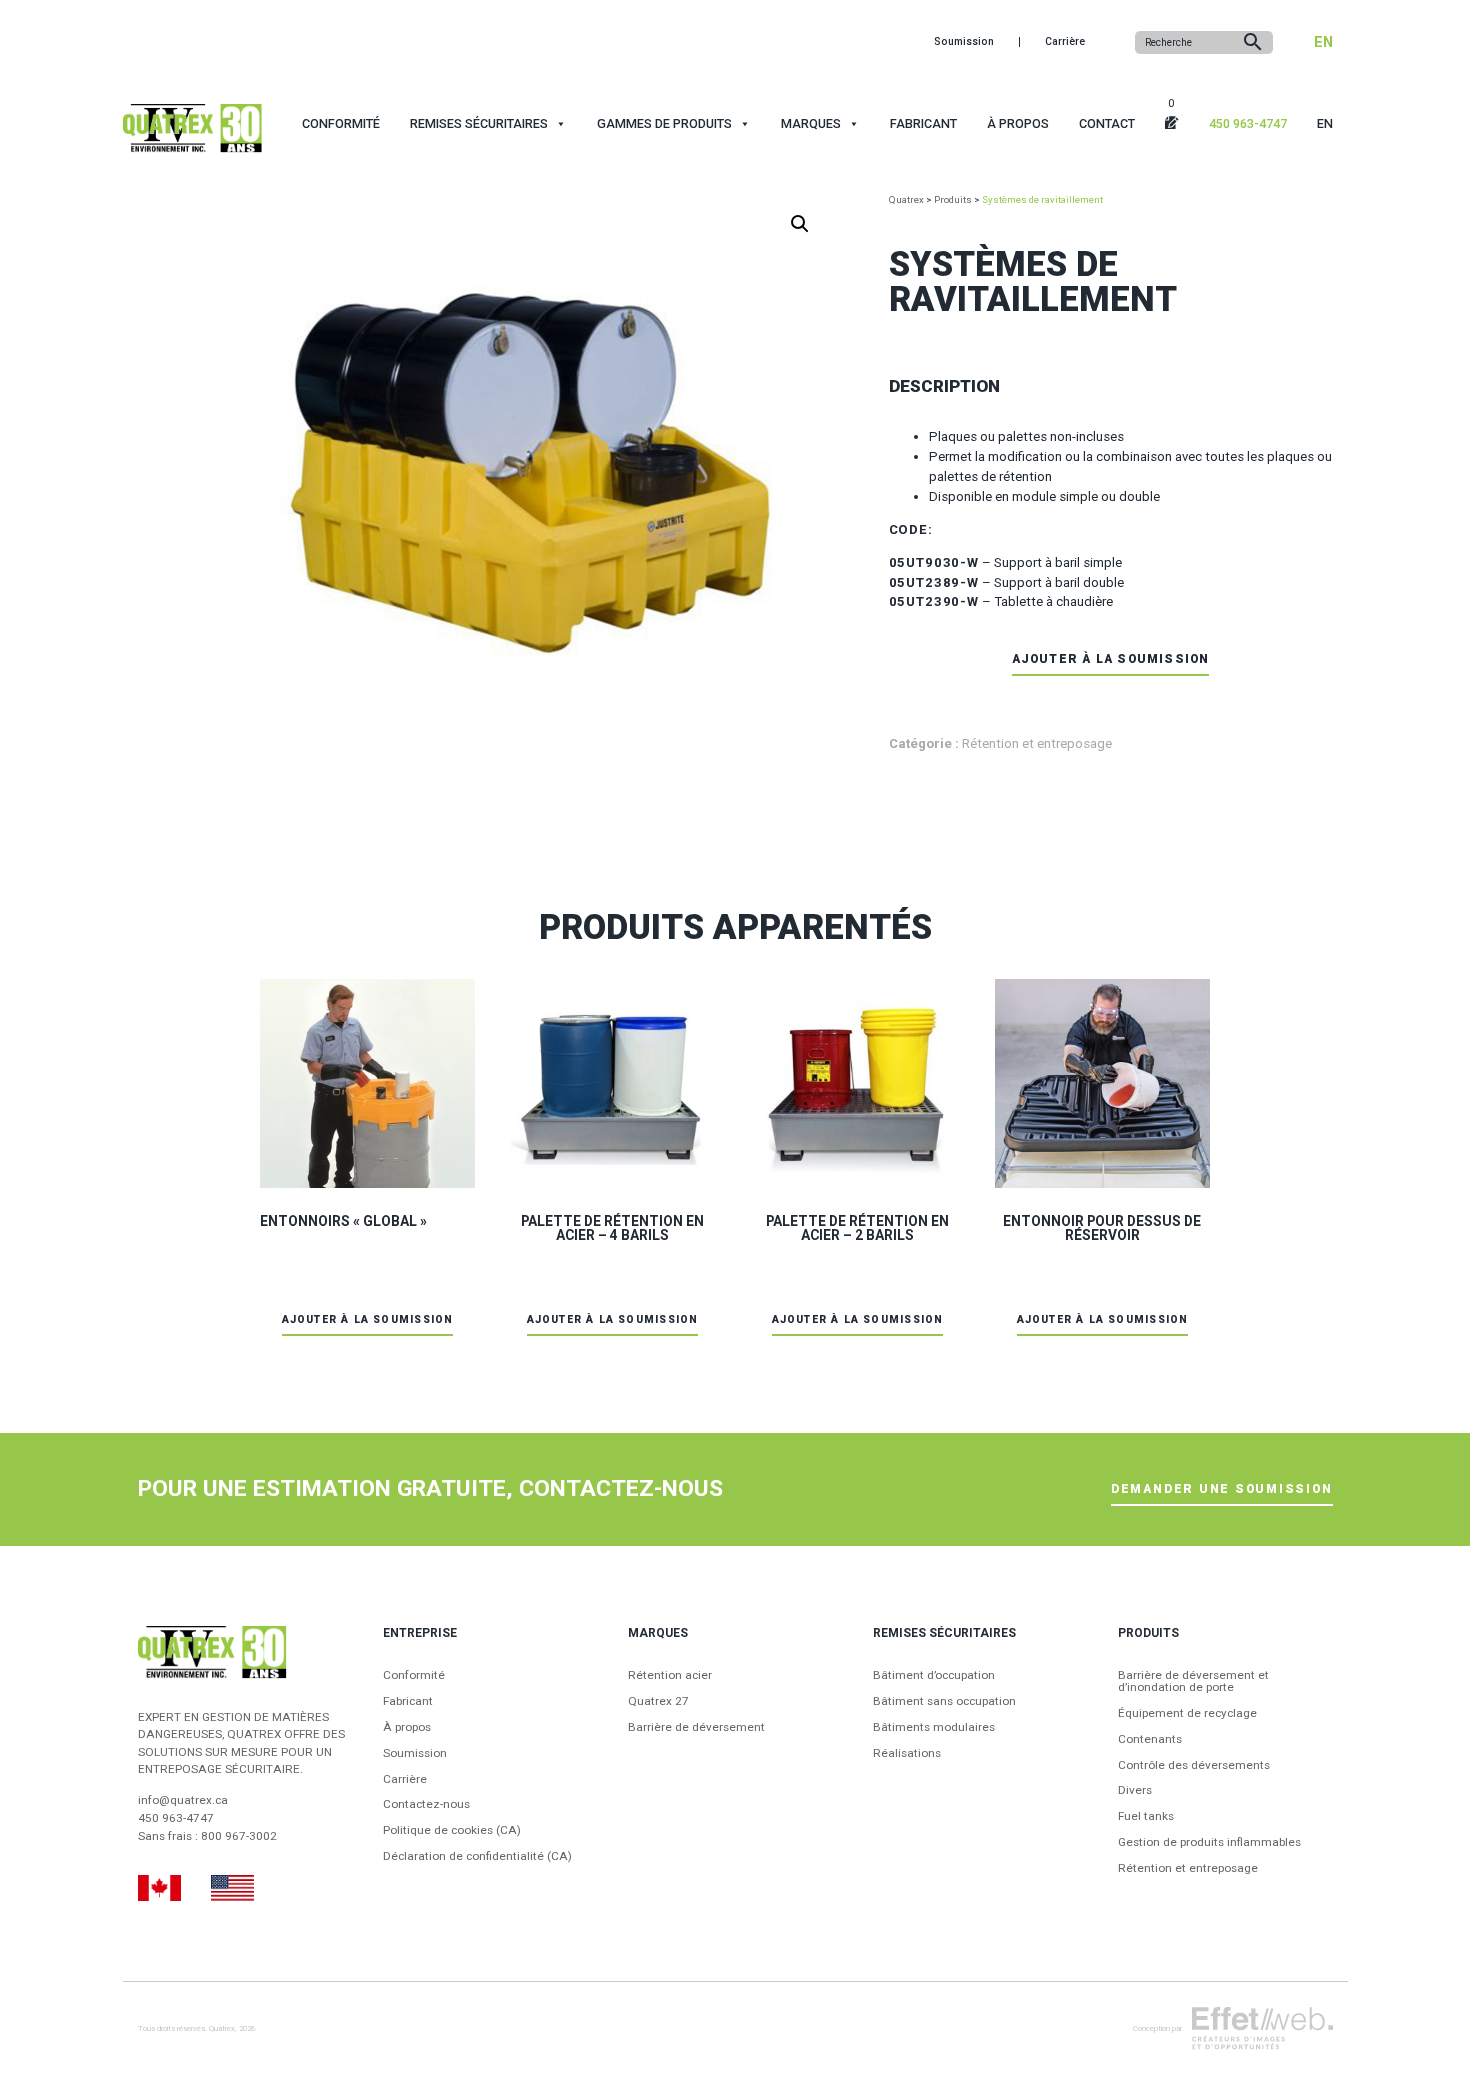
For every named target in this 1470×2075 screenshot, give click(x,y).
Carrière (1065, 41)
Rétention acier (670, 1676)
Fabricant (923, 123)
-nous (426, 1805)
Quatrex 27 (658, 1702)
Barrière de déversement (696, 1728)
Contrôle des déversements (1194, 1766)
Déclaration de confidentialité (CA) (477, 1857)
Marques (811, 123)
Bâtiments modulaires (934, 1728)
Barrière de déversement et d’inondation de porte (1193, 1682)
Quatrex (222, 2028)
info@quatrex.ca (183, 1800)
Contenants (1150, 1740)
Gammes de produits (664, 123)
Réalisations (907, 1754)
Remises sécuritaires (479, 123)
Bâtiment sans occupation (944, 1702)
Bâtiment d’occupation (934, 1676)
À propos (1018, 123)
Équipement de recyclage (1187, 1714)
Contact (1107, 123)
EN (1323, 42)
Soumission (964, 41)
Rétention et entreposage (1037, 743)
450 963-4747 (1248, 123)
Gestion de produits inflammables (1209, 1843)
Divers (1135, 1791)
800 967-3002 (239, 1836)
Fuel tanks (1146, 1817)
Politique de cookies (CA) (452, 1831)
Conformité (341, 123)
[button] (800, 224)
